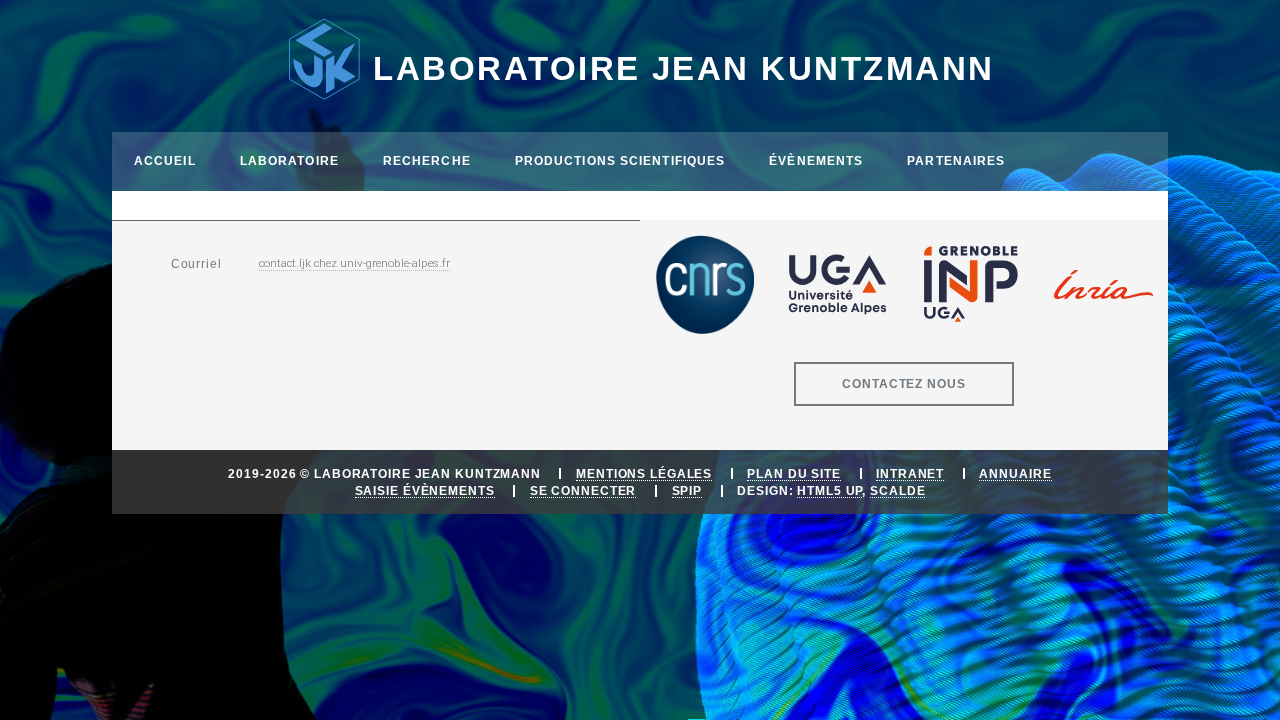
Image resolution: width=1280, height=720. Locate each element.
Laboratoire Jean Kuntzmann (683, 68)
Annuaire (1015, 473)
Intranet (910, 473)
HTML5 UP (829, 490)
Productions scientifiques (620, 160)
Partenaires (956, 160)
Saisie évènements (425, 490)
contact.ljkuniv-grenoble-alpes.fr (354, 263)
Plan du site (794, 473)
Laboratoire (289, 160)
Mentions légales (644, 473)
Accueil (165, 160)
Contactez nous (903, 383)
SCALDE (897, 490)
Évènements (816, 160)
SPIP (687, 490)
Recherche (427, 160)
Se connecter (583, 490)
